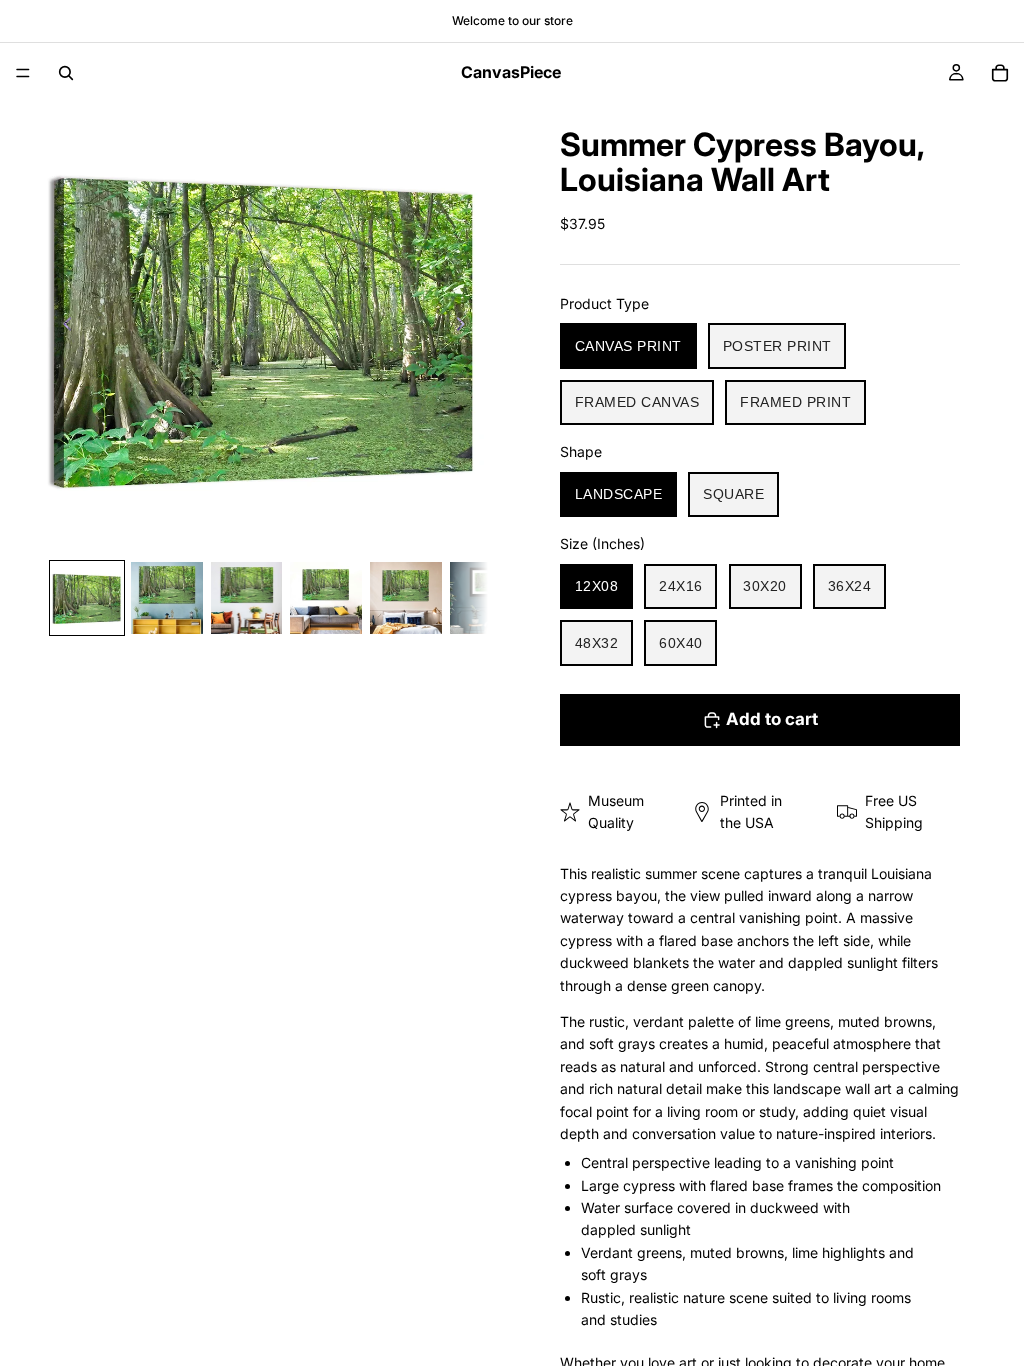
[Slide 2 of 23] (167, 598)
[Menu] (23, 73)
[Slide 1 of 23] (87, 598)
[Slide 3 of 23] (247, 598)
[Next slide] (466, 327)
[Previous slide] (62, 327)
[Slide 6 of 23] (486, 598)
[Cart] (1000, 73)
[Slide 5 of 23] (406, 598)
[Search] (66, 73)
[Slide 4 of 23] (326, 598)
